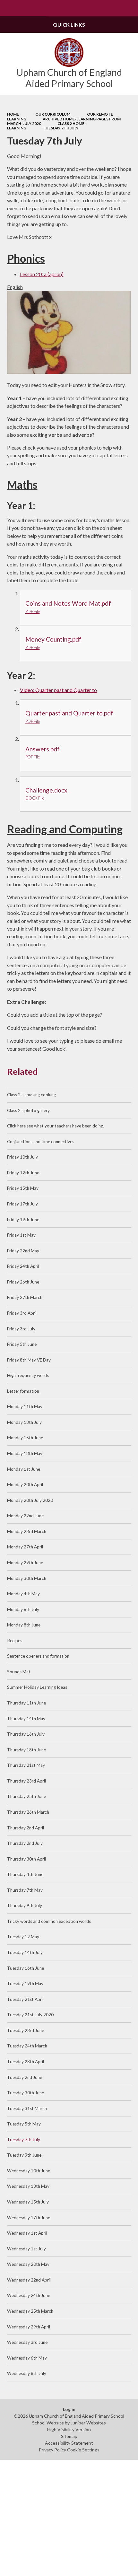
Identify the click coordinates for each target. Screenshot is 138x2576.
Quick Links (69, 25)
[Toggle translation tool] (113, 8)
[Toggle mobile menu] (8, 8)
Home (13, 114)
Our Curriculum (53, 114)
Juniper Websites (88, 2423)
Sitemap (69, 2436)
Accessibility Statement (69, 2443)
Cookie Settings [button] (83, 2450)
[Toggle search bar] (130, 8)
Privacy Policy (52, 2450)
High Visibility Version (69, 2429)
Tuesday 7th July (61, 128)
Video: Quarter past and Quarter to (58, 690)
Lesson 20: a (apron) (42, 274)
